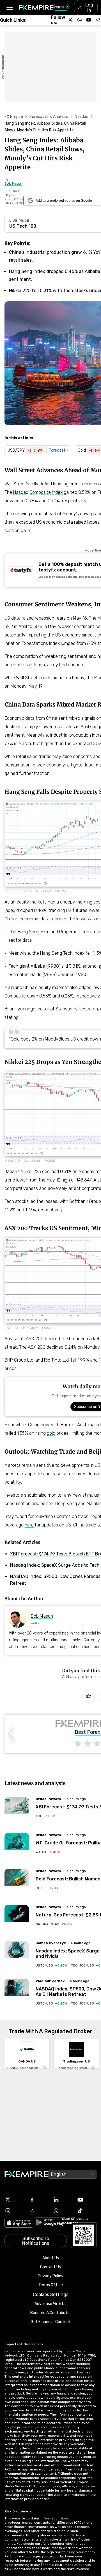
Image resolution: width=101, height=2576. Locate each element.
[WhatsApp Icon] (63, 2211)
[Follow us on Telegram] (98, 20)
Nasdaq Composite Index (38, 492)
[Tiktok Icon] (87, 2211)
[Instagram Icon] (14, 2211)
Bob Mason (42, 1616)
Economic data (19, 718)
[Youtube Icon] (87, 2200)
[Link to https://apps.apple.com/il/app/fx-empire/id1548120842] (19, 2223)
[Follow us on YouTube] (89, 20)
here (29, 1525)
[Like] (88, 1696)
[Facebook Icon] (38, 2200)
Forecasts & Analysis (49, 117)
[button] (9, 7)
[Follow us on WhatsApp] (80, 20)
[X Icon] (14, 2200)
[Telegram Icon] (38, 2211)
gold (51, 1433)
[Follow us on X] (71, 20)
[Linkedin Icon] (63, 2200)
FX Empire (14, 117)
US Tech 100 (23, 226)
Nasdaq (82, 117)
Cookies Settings (51, 2294)
